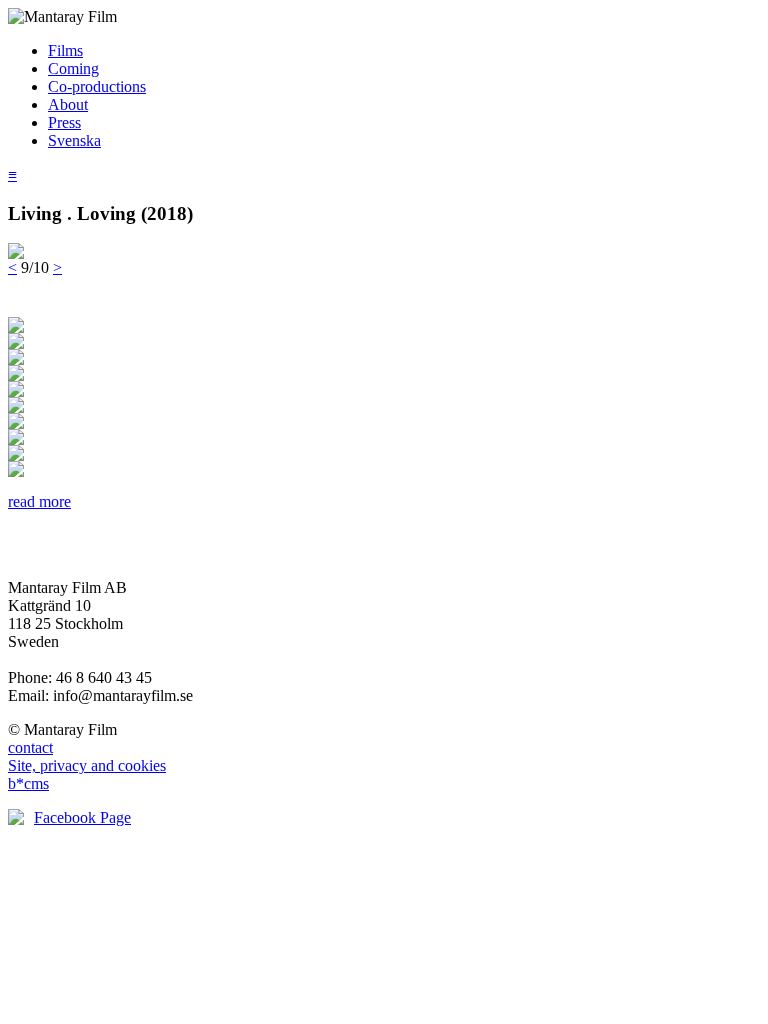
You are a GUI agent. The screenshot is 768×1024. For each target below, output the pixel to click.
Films (65, 50)
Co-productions (97, 86)
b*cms (28, 783)
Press (64, 122)
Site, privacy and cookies (87, 765)
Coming (73, 68)
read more (39, 501)
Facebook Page (82, 817)
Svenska (74, 140)
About (68, 104)
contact (30, 747)
